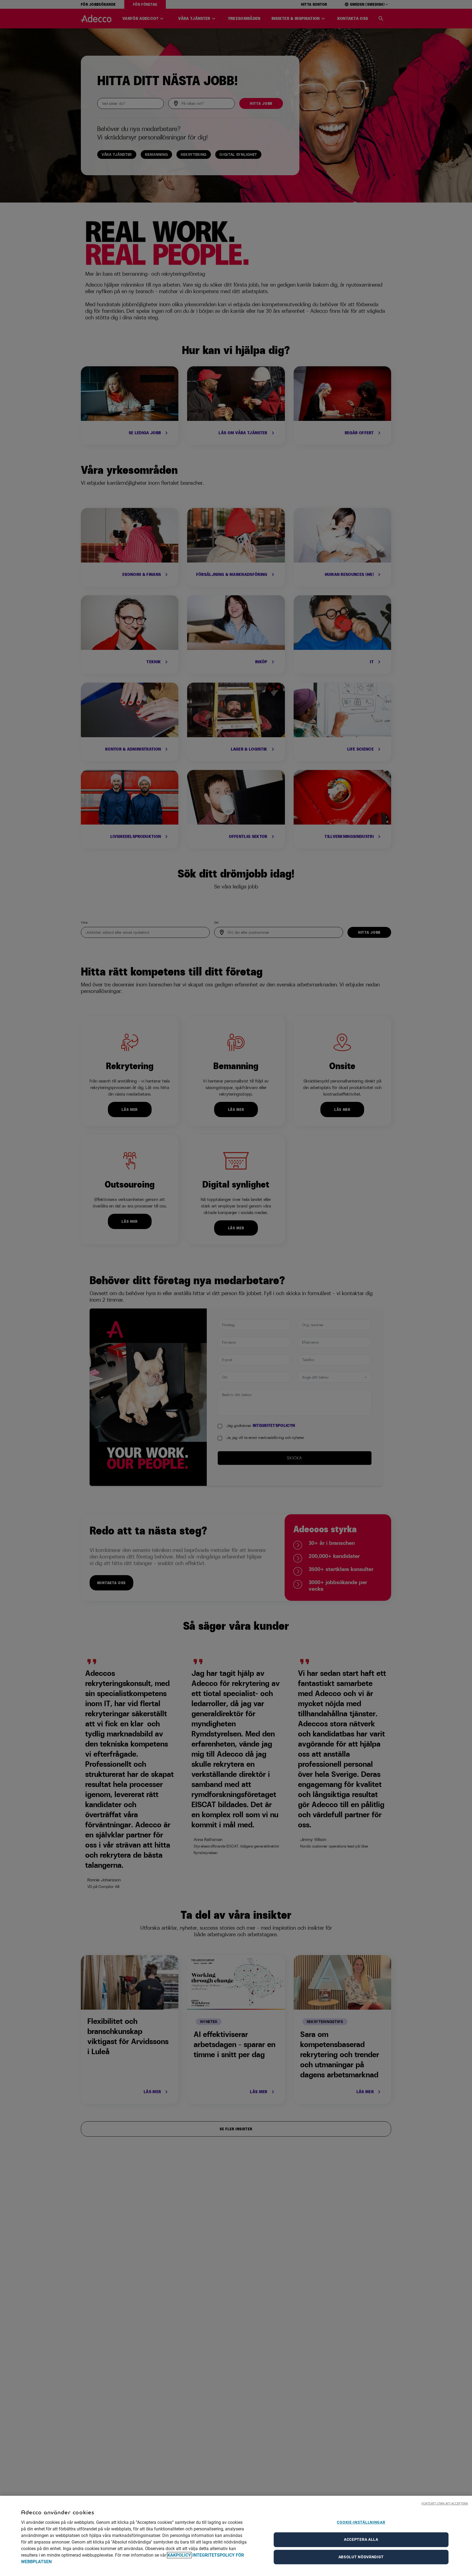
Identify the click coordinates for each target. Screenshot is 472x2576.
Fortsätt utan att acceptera (445, 2503)
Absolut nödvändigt (361, 2557)
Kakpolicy (179, 2555)
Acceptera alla (361, 2539)
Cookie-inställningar (361, 2522)
